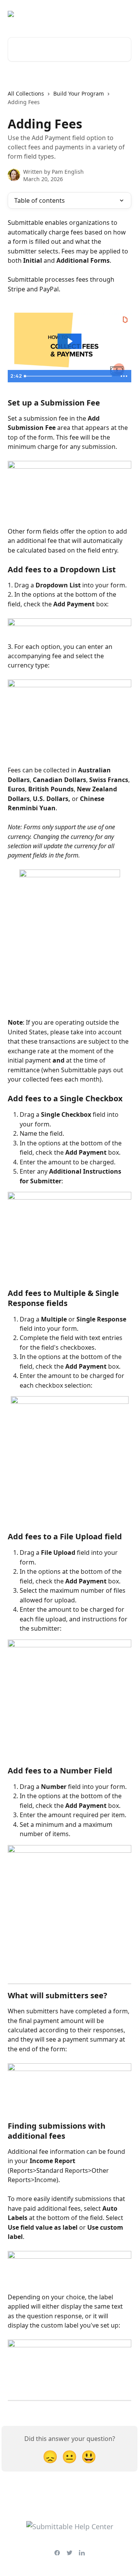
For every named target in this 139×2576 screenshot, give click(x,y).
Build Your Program (79, 93)
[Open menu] (124, 14)
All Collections (26, 93)
